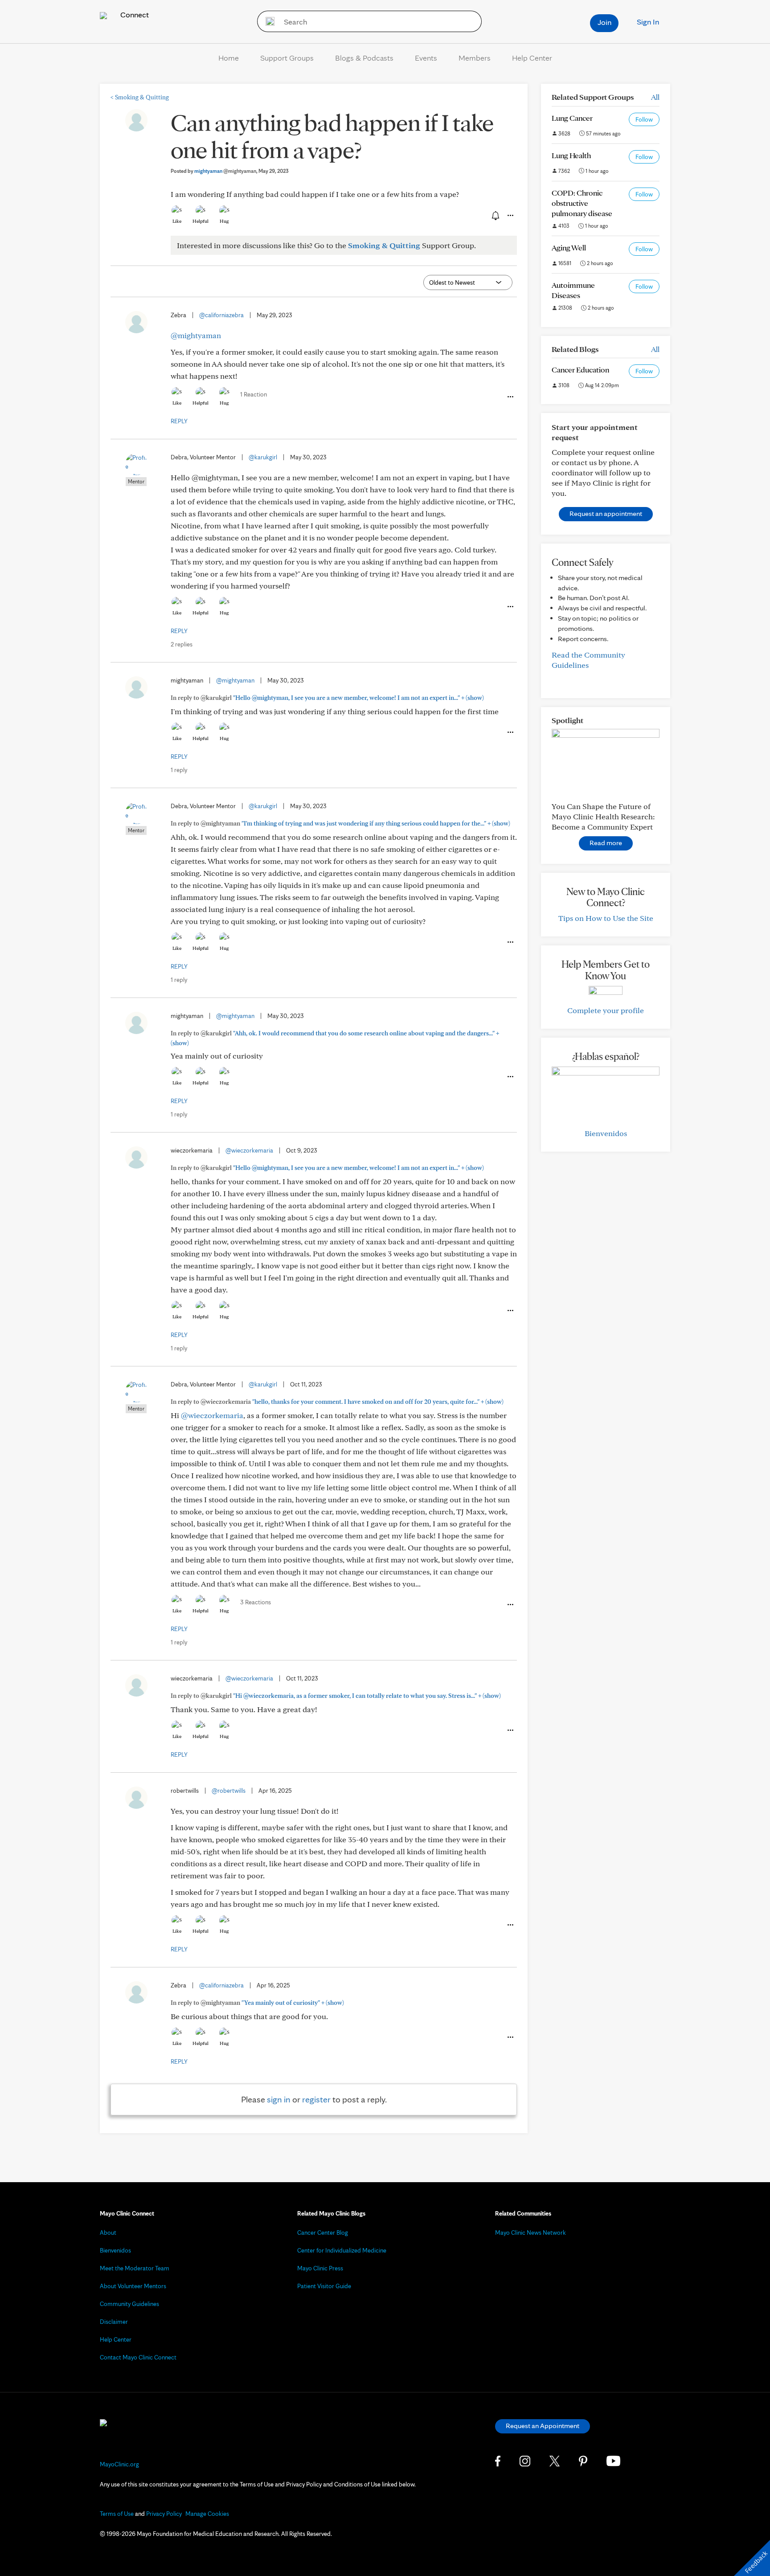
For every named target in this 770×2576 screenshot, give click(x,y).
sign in (279, 2099)
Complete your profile (606, 1010)
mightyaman (225, 171)
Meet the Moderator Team (135, 2268)
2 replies (182, 644)
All (655, 97)
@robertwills (229, 1791)
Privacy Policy (164, 2514)
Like (177, 221)
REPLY (179, 421)
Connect (134, 14)
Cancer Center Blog (323, 2233)
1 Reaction (254, 394)
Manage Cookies (207, 2514)
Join (604, 22)
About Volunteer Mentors (133, 2286)
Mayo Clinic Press (320, 2268)
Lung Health (571, 155)
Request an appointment (606, 513)
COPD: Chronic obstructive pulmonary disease (582, 203)
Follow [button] (644, 119)
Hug (224, 221)
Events (426, 58)
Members (475, 58)
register (316, 2099)
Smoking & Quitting (140, 97)
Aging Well (569, 247)
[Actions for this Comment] (510, 397)
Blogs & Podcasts (364, 58)
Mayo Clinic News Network (530, 2233)
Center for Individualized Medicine (342, 2250)
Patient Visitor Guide (324, 2286)
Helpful (201, 221)
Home (229, 58)
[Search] (267, 21)
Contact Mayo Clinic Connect (138, 2357)
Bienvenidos (606, 1133)
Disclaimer (114, 2322)
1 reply (179, 770)
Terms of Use (117, 2514)
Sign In (648, 22)
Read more (606, 843)
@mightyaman (196, 335)
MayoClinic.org (119, 2464)
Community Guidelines (129, 2304)
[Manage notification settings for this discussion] (495, 215)
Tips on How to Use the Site (606, 918)
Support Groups (287, 58)
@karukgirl (263, 457)
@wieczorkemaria (249, 1150)
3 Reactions (256, 1602)
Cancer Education (580, 370)
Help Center (532, 58)
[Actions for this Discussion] (510, 216)
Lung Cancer (572, 118)
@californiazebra (221, 315)
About (108, 2233)
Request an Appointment (543, 2426)
